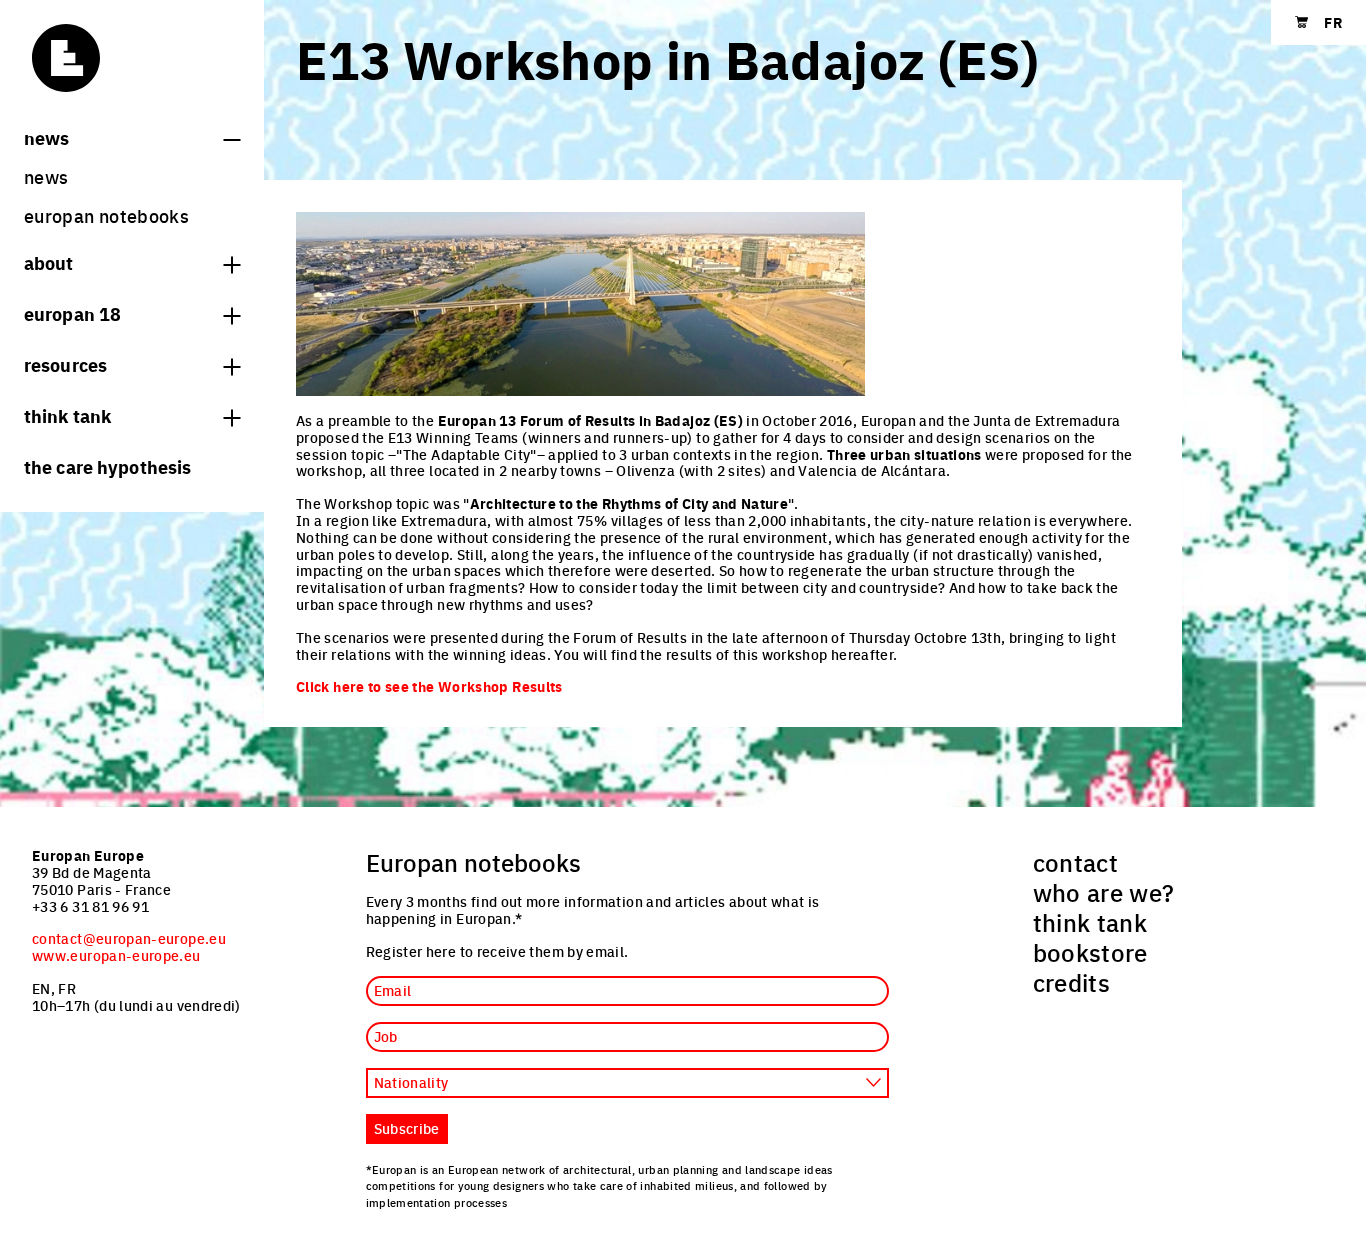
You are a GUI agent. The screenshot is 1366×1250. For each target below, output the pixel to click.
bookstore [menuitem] (1090, 952)
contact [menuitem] (1076, 862)
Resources (65, 364)
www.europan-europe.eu (116, 955)
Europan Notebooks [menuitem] (106, 215)
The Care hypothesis (107, 466)
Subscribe (407, 1128)
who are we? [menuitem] (1104, 892)
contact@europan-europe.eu (129, 938)
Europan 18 (72, 313)
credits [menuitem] (1072, 982)
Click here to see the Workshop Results (429, 686)
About (49, 262)
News (46, 137)
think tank (67, 415)
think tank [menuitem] (1090, 922)
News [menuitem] (46, 176)
